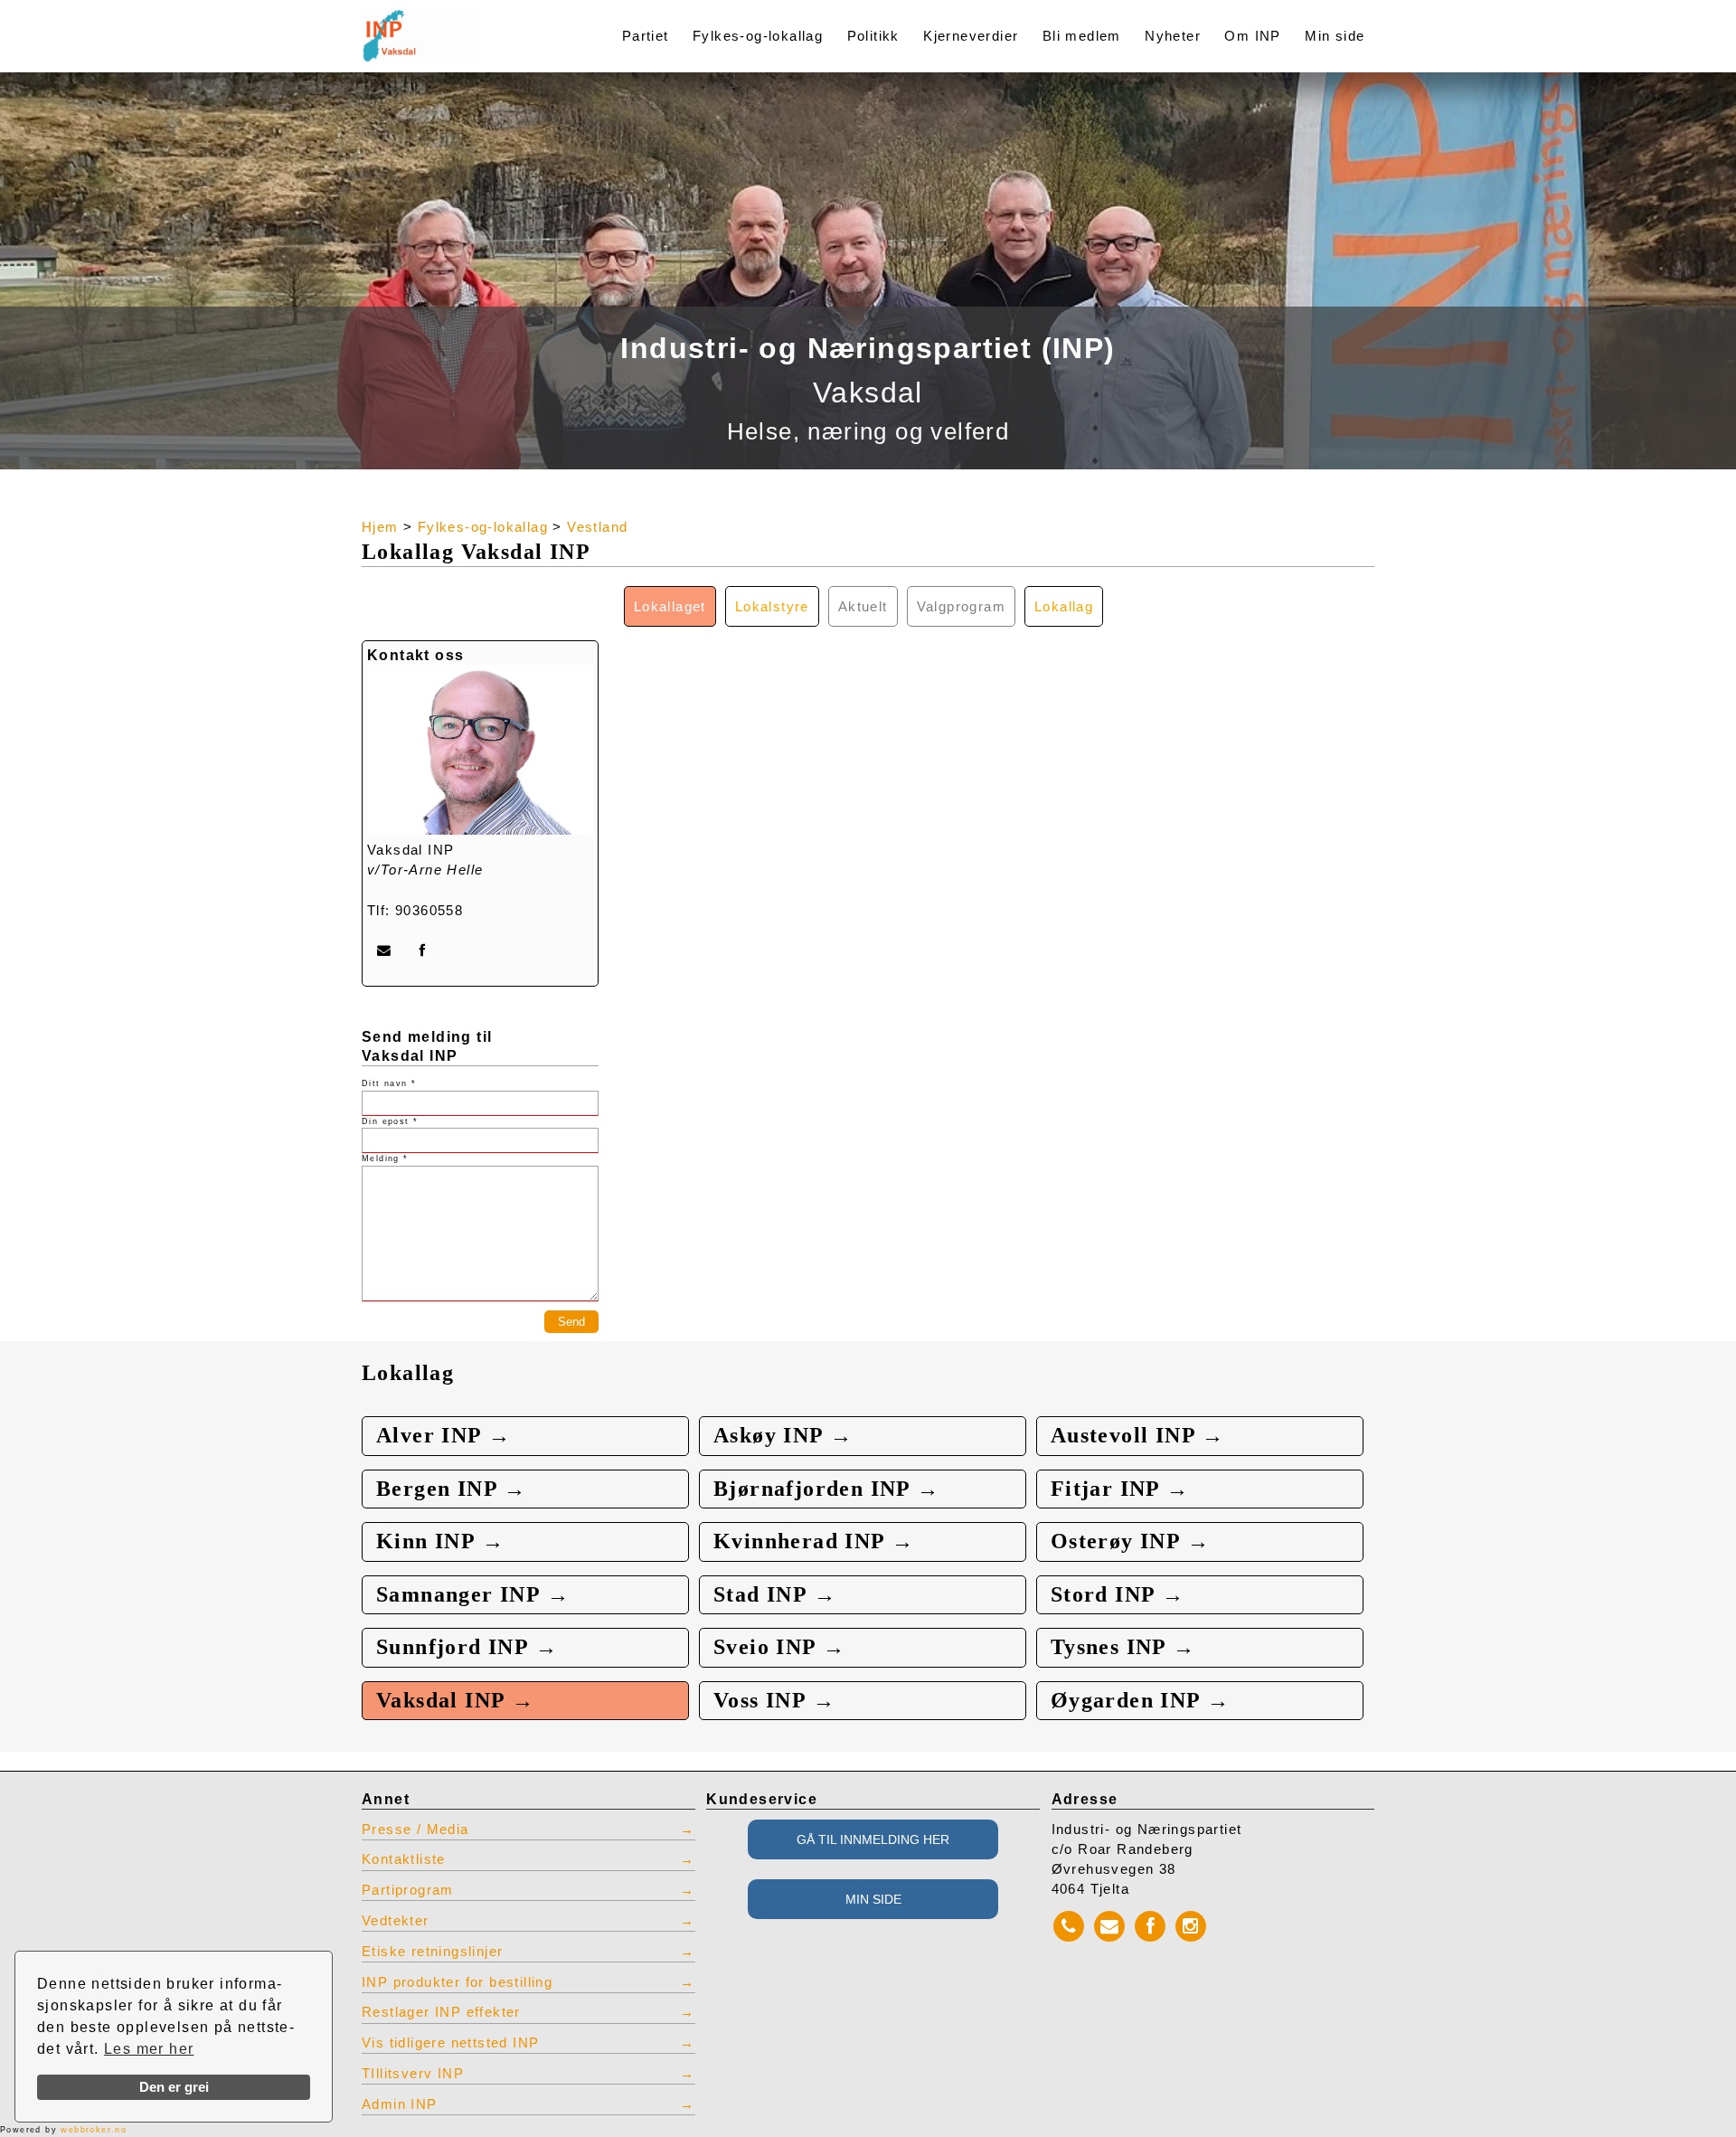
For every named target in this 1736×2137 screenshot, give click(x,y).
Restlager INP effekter (441, 2012)
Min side (1335, 36)
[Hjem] (463, 25)
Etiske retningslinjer (432, 1952)
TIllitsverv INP (413, 2074)
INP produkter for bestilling (457, 1982)
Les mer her (149, 2049)
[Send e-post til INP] (384, 951)
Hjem (380, 527)
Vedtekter (396, 1921)
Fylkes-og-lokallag (758, 36)
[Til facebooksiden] (422, 951)
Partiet (646, 36)
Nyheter (1173, 36)
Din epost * (390, 1121)
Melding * (385, 1158)
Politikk (873, 36)
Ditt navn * (389, 1083)
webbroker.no (94, 2130)
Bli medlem (1082, 36)
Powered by (63, 2130)
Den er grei (174, 2087)
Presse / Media (415, 1830)
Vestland (597, 527)
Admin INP (400, 2104)
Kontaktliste (404, 1859)
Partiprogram (408, 1890)
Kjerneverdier (971, 36)
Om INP (1252, 36)
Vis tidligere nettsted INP (450, 2043)
